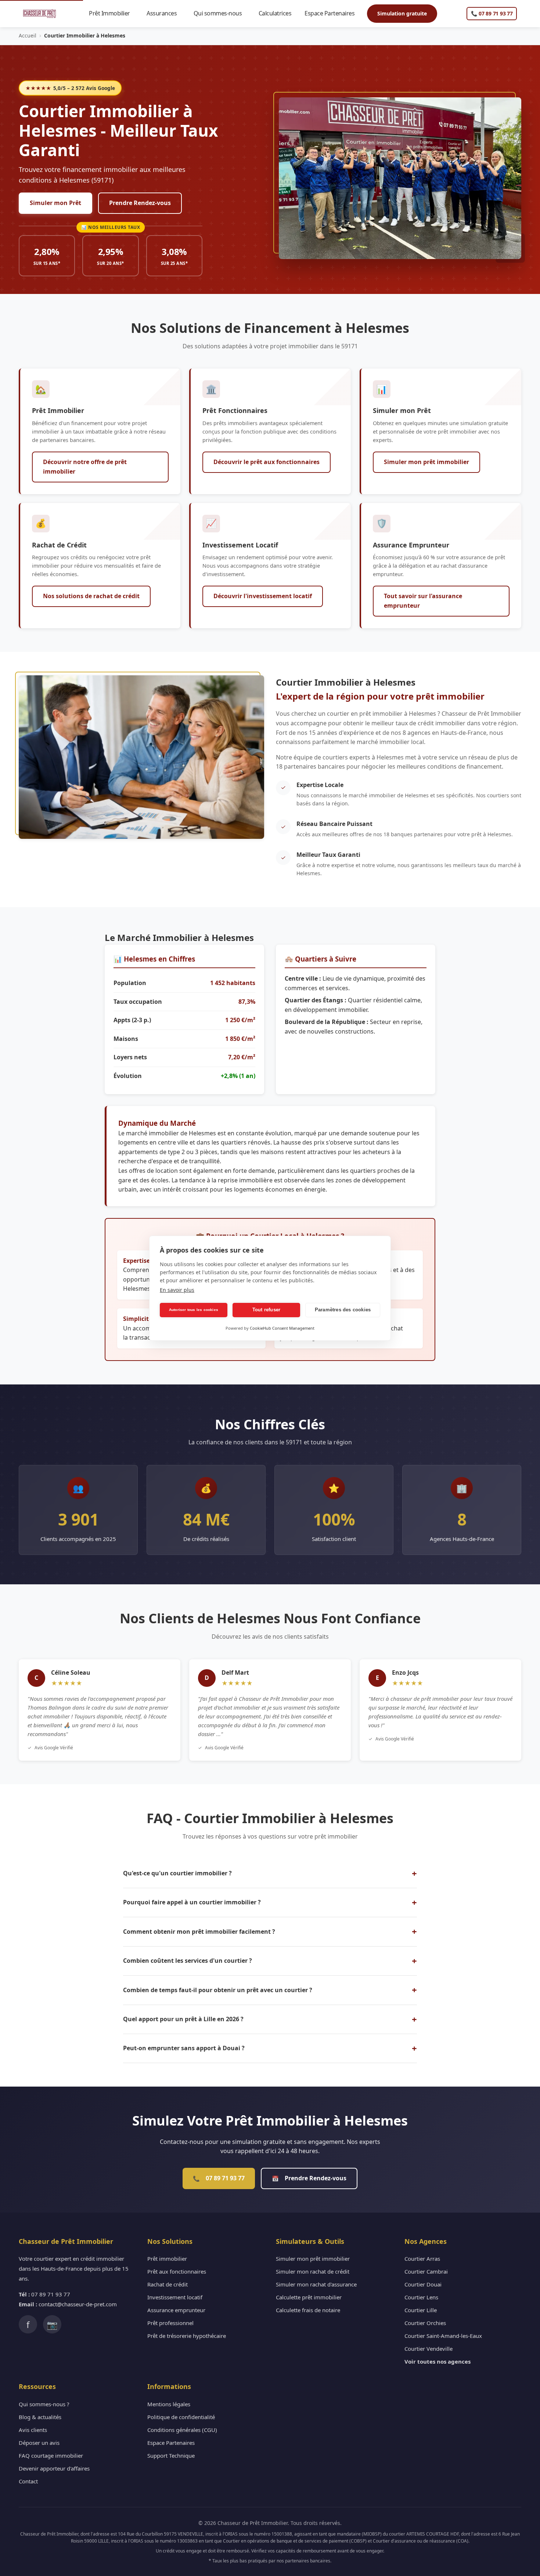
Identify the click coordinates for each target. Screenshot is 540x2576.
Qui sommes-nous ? (44, 2404)
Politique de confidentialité (181, 2417)
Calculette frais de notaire (308, 2310)
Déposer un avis (39, 2443)
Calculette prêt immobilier (309, 2297)
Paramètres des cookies (343, 1310)
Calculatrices (278, 13)
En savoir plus (177, 1290)
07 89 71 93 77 (219, 2178)
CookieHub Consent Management (282, 1328)
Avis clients (33, 2430)
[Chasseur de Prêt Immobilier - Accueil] (39, 14)
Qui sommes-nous (221, 13)
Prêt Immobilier (113, 13)
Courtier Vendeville (429, 2349)
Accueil (28, 35)
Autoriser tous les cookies (194, 1310)
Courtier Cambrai (426, 2271)
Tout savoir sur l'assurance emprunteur (423, 601)
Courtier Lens (421, 2297)
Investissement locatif (175, 2297)
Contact (28, 2481)
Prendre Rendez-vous (140, 203)
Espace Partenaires (333, 13)
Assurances (165, 13)
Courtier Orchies (425, 2323)
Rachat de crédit (168, 2284)
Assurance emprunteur (176, 2310)
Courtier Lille (421, 2310)
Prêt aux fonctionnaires (177, 2271)
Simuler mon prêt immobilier (426, 462)
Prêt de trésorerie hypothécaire (187, 2336)
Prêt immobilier (167, 2259)
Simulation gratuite (402, 13)
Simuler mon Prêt (55, 203)
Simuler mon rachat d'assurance (316, 2284)
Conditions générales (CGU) (182, 2430)
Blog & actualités (40, 2417)
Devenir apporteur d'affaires (54, 2468)
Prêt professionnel (170, 2323)
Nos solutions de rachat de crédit (91, 596)
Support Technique (171, 2455)
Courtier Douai (423, 2284)
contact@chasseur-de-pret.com (78, 2304)
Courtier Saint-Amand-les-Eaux (443, 2336)
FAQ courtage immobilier (51, 2455)
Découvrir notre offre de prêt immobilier (85, 467)
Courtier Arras (422, 2259)
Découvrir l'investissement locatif (263, 596)
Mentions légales (169, 2404)
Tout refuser (266, 1310)
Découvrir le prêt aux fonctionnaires (267, 462)
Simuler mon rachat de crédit (313, 2271)
